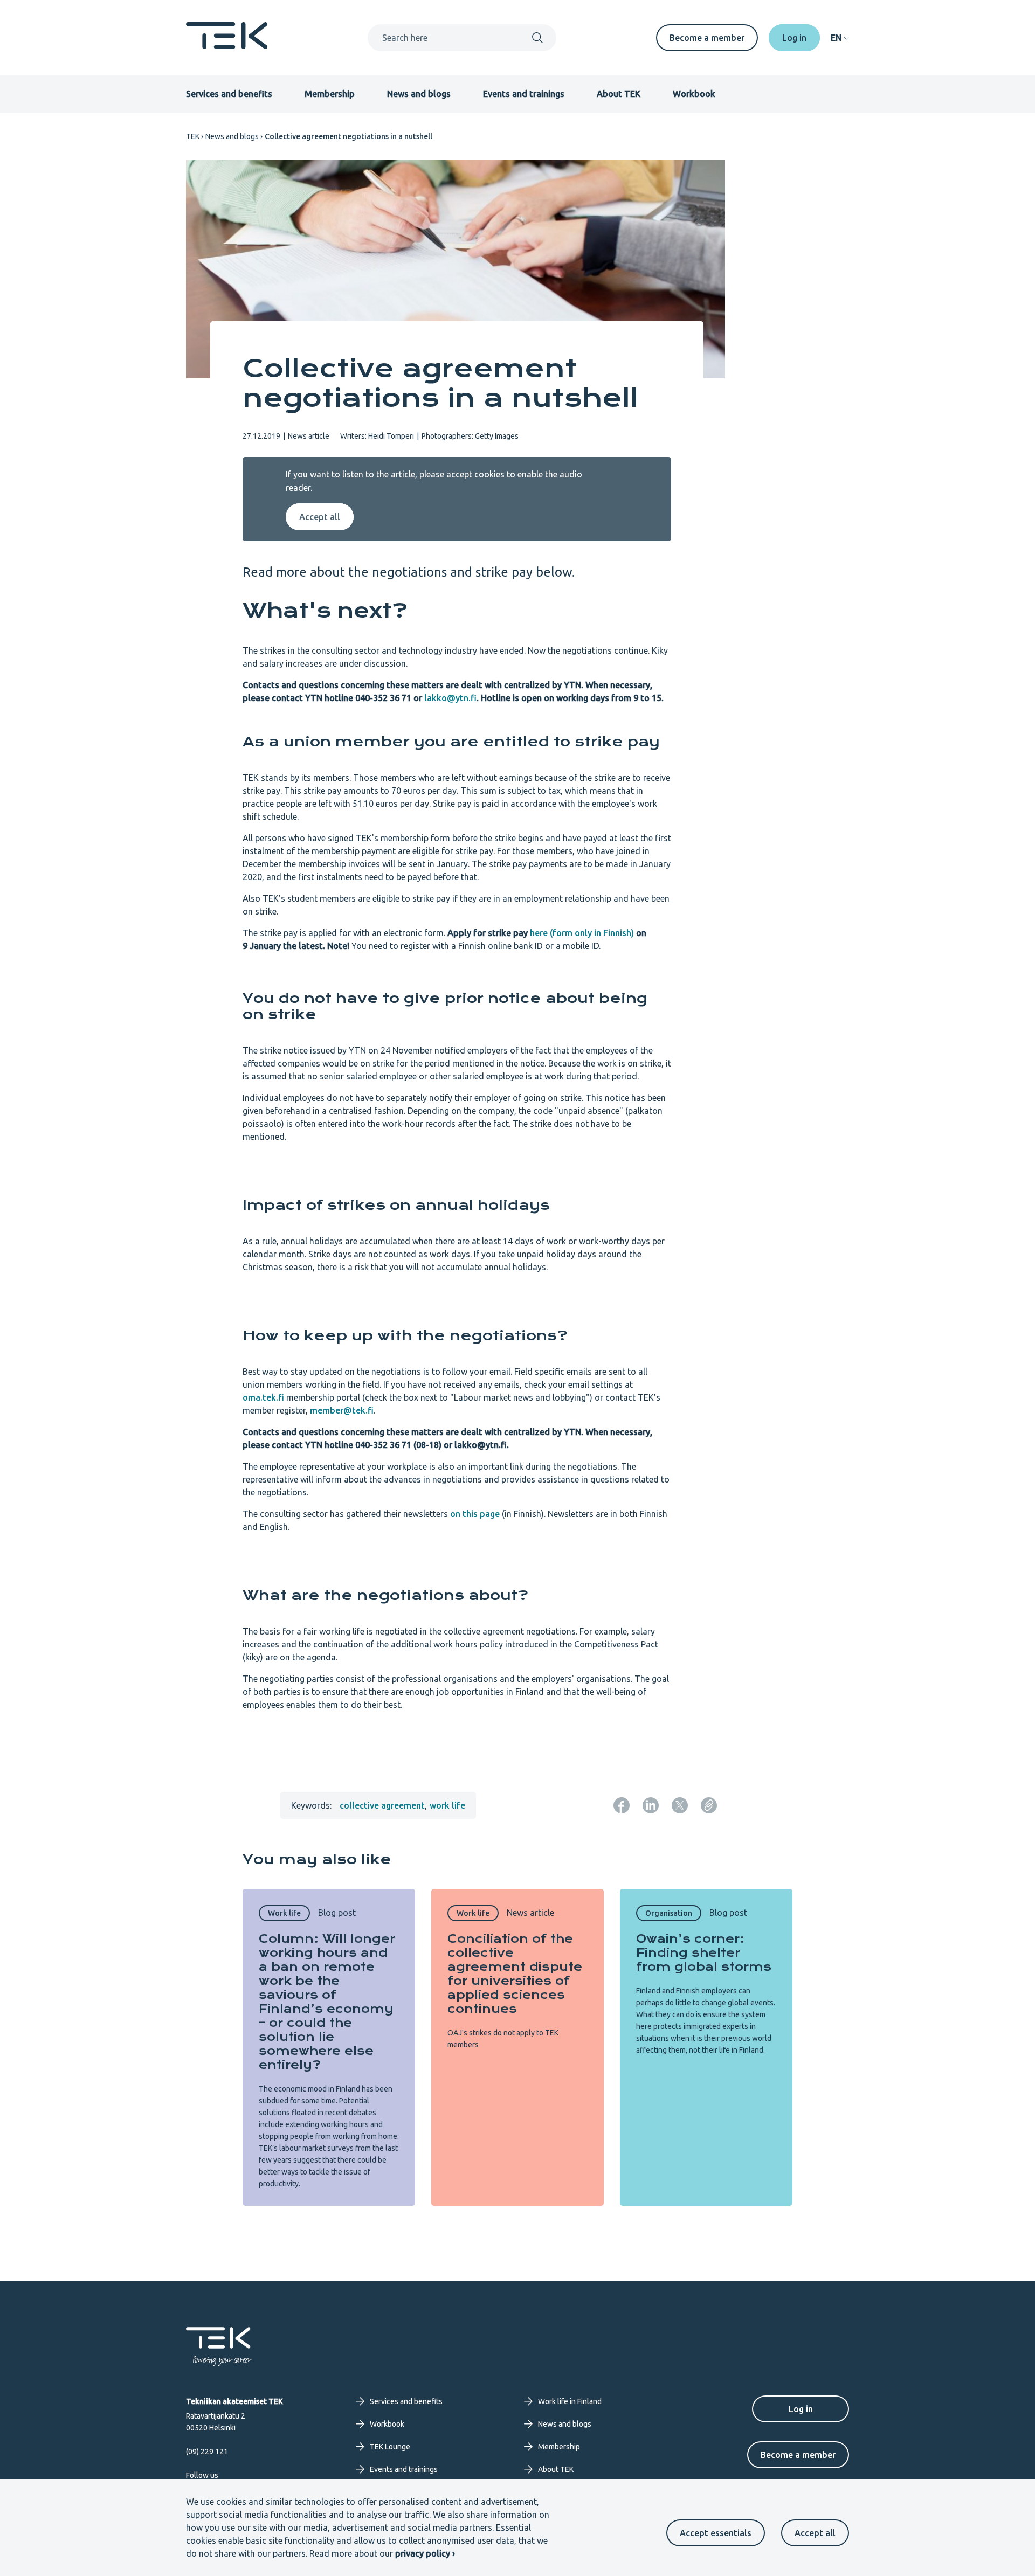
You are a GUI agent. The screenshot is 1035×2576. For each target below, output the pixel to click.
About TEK (619, 94)
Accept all (815, 2533)
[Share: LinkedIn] (651, 1805)
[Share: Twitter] (680, 1805)
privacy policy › (425, 2553)
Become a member (707, 38)
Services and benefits (229, 94)
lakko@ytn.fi (450, 698)
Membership (330, 94)
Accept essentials (716, 2533)
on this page (475, 1514)
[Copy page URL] (709, 1805)
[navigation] (840, 38)
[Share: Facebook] (622, 1805)
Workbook (694, 94)
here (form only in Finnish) (582, 933)
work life (447, 1805)
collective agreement (382, 1805)
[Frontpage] (227, 46)
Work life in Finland (570, 2401)
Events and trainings (524, 94)
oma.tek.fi (263, 1397)
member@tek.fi (342, 1410)
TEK (193, 136)
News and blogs (419, 94)
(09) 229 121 (207, 2452)
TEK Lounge (390, 2447)
